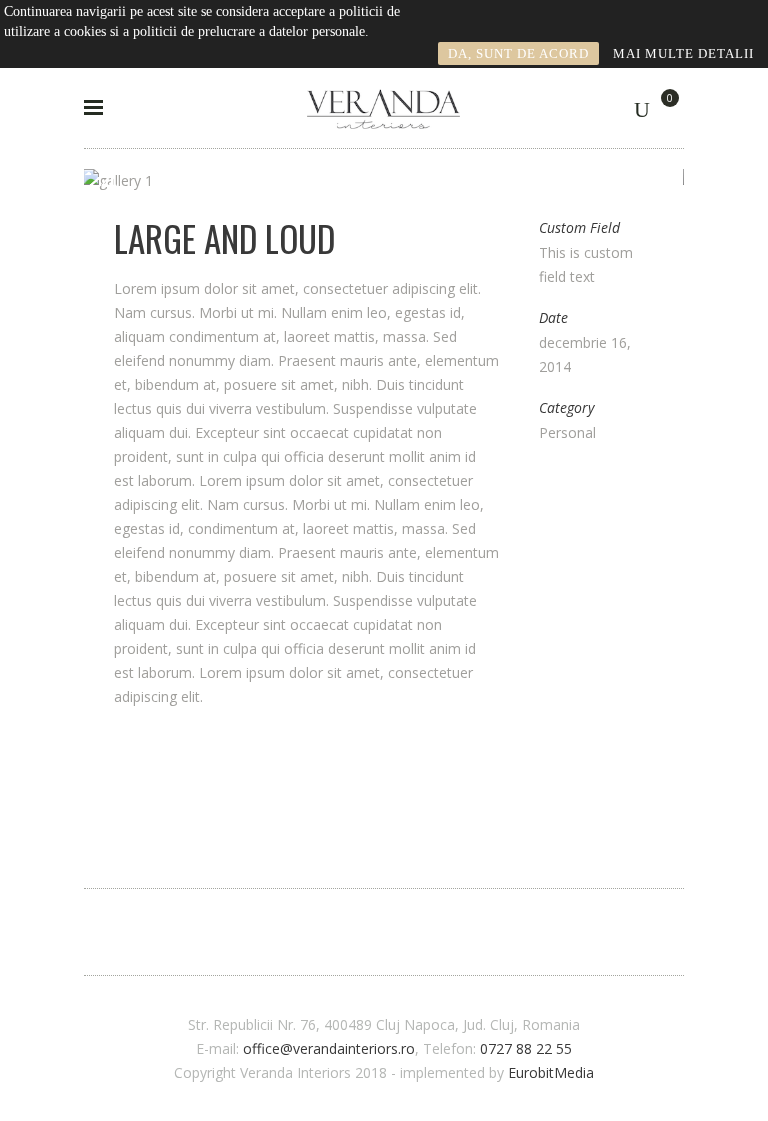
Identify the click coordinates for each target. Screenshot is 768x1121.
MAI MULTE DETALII (683, 53)
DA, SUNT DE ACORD (518, 53)
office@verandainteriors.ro (329, 1048)
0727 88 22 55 (526, 1048)
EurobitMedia (551, 1072)
